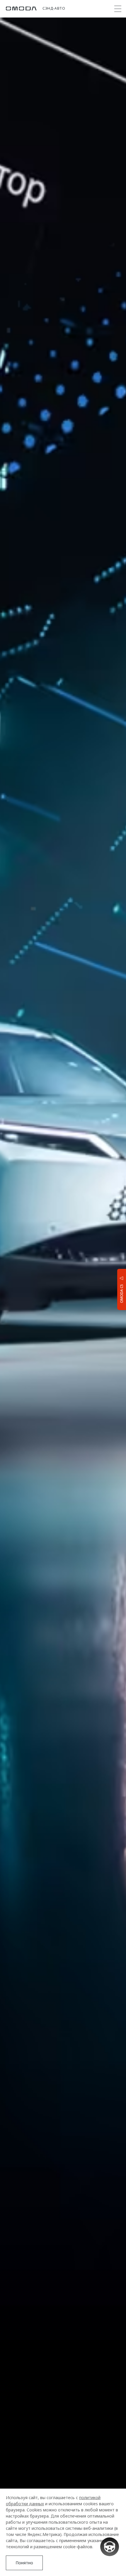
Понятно (24, 2563)
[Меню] (118, 9)
